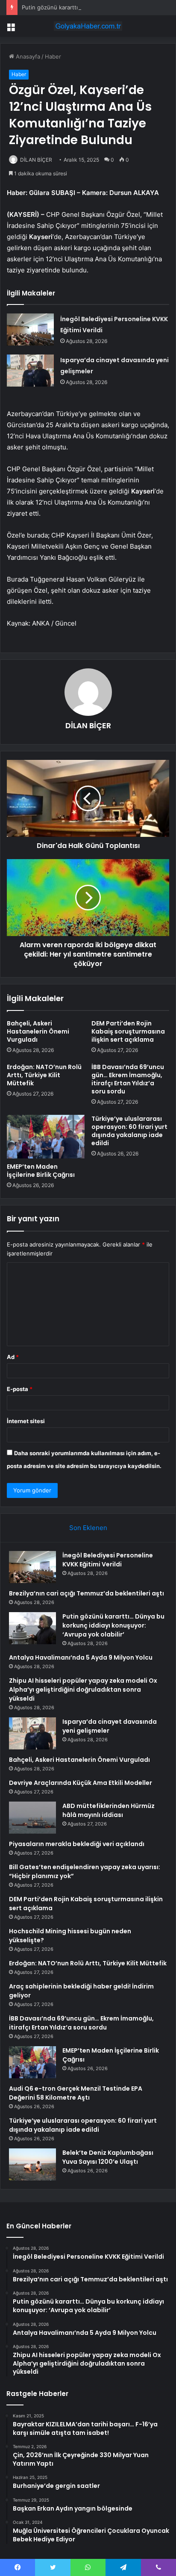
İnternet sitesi (26, 1421)
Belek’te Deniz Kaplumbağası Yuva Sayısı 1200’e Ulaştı (108, 2157)
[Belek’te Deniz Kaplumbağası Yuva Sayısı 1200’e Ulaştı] (32, 2164)
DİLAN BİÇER (36, 160)
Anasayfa (27, 56)
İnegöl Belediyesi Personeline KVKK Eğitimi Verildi (108, 1560)
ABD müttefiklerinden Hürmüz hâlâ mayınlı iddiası (109, 1810)
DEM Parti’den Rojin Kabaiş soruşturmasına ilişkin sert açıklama (128, 1031)
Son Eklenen (88, 1528)
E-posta (20, 1389)
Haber (53, 56)
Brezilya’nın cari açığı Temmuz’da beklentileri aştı (87, 1593)
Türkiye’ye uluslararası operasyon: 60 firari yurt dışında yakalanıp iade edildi (129, 1131)
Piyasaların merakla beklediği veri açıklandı (77, 1844)
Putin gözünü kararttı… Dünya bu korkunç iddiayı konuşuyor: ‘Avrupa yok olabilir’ (113, 1625)
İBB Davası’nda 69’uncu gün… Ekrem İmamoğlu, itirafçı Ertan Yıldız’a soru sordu (128, 1079)
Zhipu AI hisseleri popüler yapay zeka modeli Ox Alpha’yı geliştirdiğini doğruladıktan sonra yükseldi (83, 1690)
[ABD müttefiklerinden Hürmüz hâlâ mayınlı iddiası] (32, 1818)
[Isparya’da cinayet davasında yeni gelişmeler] (30, 371)
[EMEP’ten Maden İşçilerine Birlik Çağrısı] (46, 1137)
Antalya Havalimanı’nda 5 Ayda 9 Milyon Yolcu (81, 1657)
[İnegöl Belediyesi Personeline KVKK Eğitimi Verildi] (30, 329)
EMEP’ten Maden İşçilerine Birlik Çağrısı (41, 1171)
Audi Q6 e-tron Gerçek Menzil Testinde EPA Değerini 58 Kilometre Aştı (76, 2093)
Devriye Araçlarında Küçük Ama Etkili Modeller (81, 1783)
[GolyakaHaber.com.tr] (88, 26)
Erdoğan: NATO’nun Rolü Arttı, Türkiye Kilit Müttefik (44, 1075)
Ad (13, 1357)
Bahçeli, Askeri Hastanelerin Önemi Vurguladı (38, 1031)
